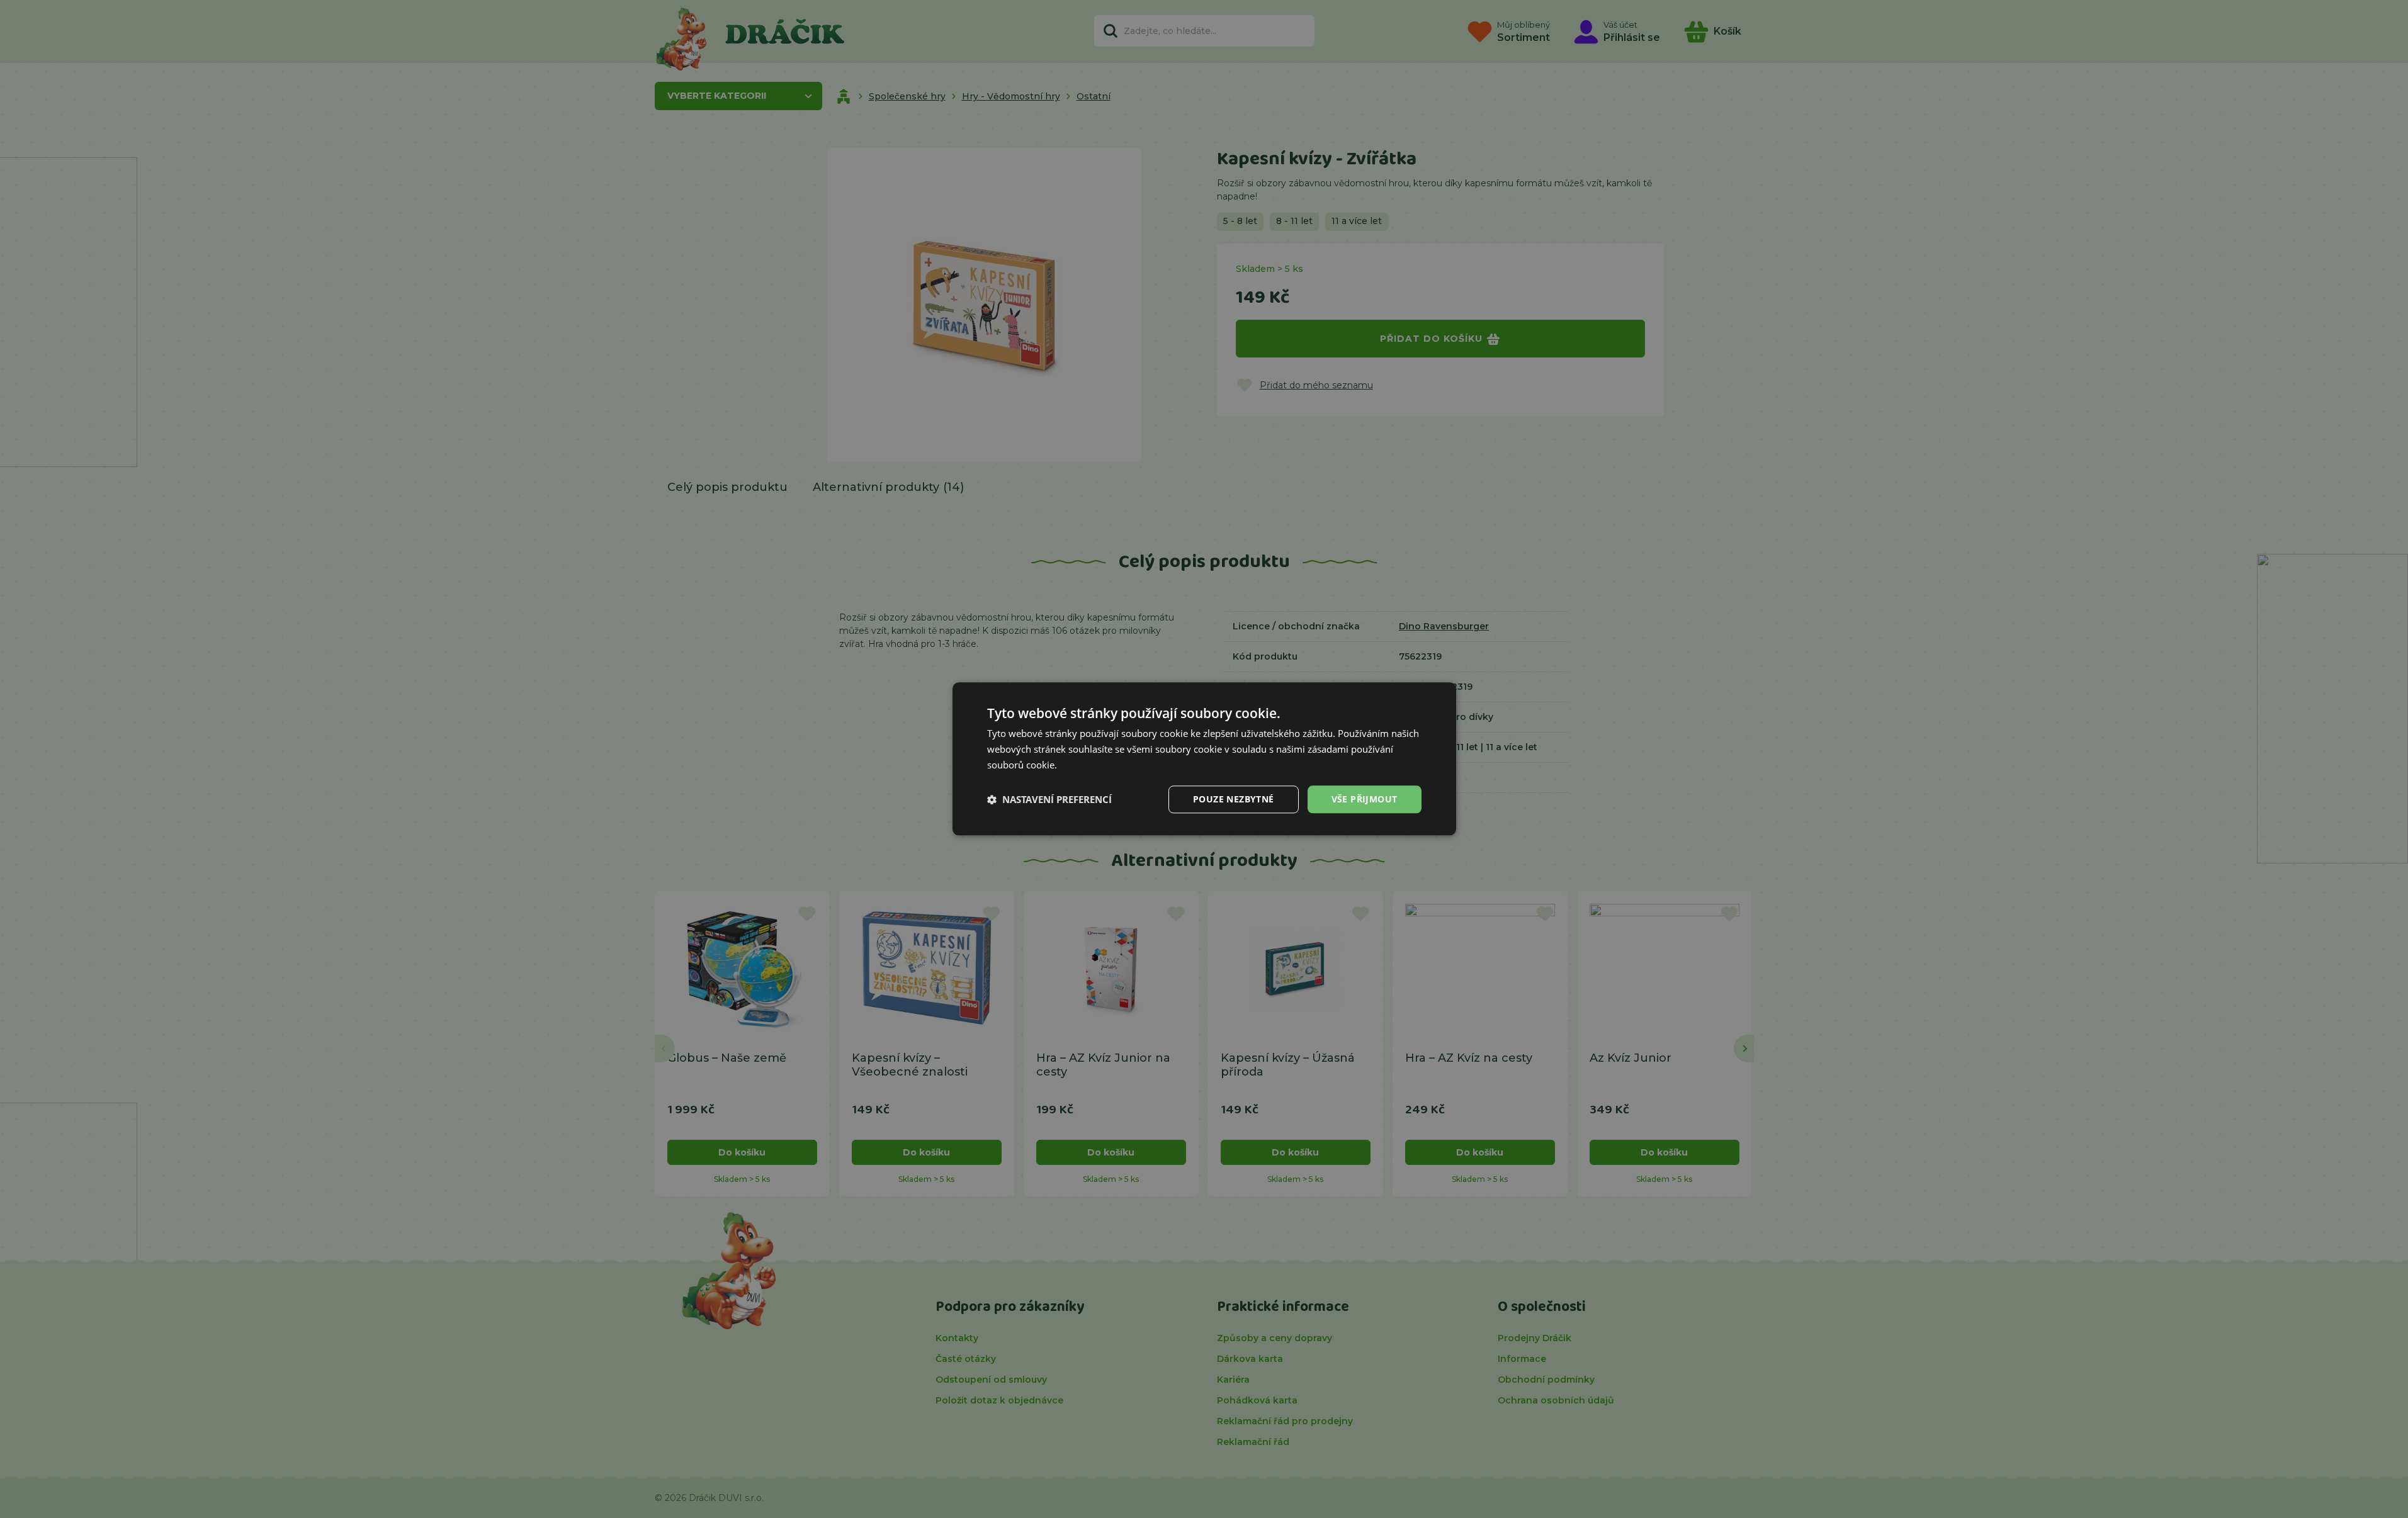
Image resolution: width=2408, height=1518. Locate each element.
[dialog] (1204, 759)
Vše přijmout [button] (1365, 799)
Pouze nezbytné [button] (1234, 799)
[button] (1049, 799)
